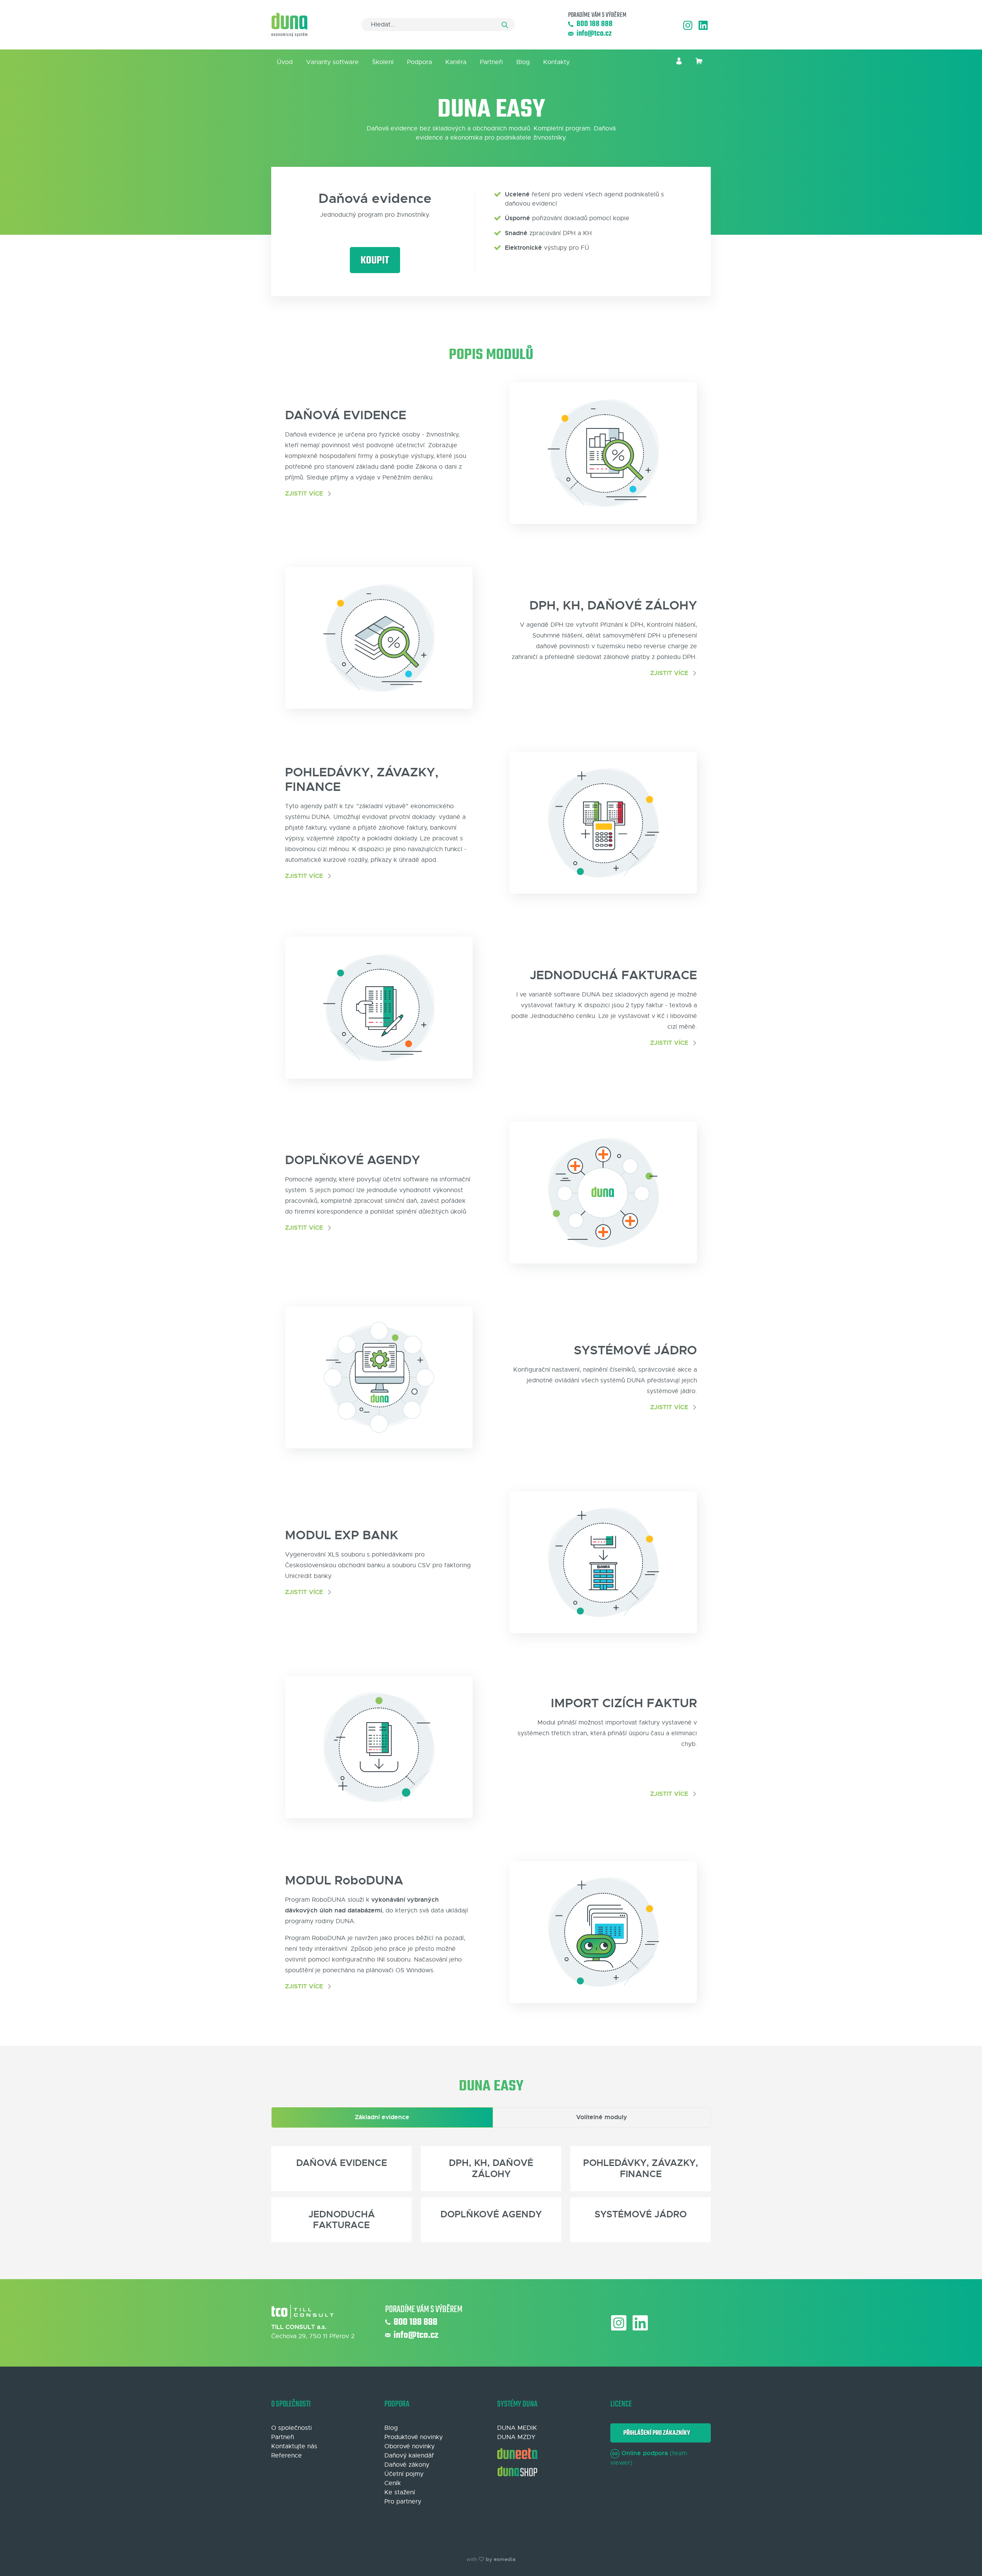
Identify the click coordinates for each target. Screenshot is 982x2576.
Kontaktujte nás (294, 2446)
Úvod (285, 62)
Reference (287, 2456)
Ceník (393, 2483)
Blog (523, 62)
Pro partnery (403, 2502)
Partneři (491, 62)
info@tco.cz (594, 34)
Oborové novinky (409, 2446)
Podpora (419, 62)
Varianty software (332, 62)
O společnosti (292, 2428)
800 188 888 (595, 24)
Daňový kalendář (409, 2456)
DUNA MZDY (516, 2437)
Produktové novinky (414, 2437)
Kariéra (456, 62)
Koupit (375, 261)
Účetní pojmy (404, 2474)
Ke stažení (400, 2492)
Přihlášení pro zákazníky (656, 2433)
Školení (383, 62)
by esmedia (501, 2559)
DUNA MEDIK (517, 2428)
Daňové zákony (407, 2465)
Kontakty (556, 62)
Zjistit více (305, 493)
